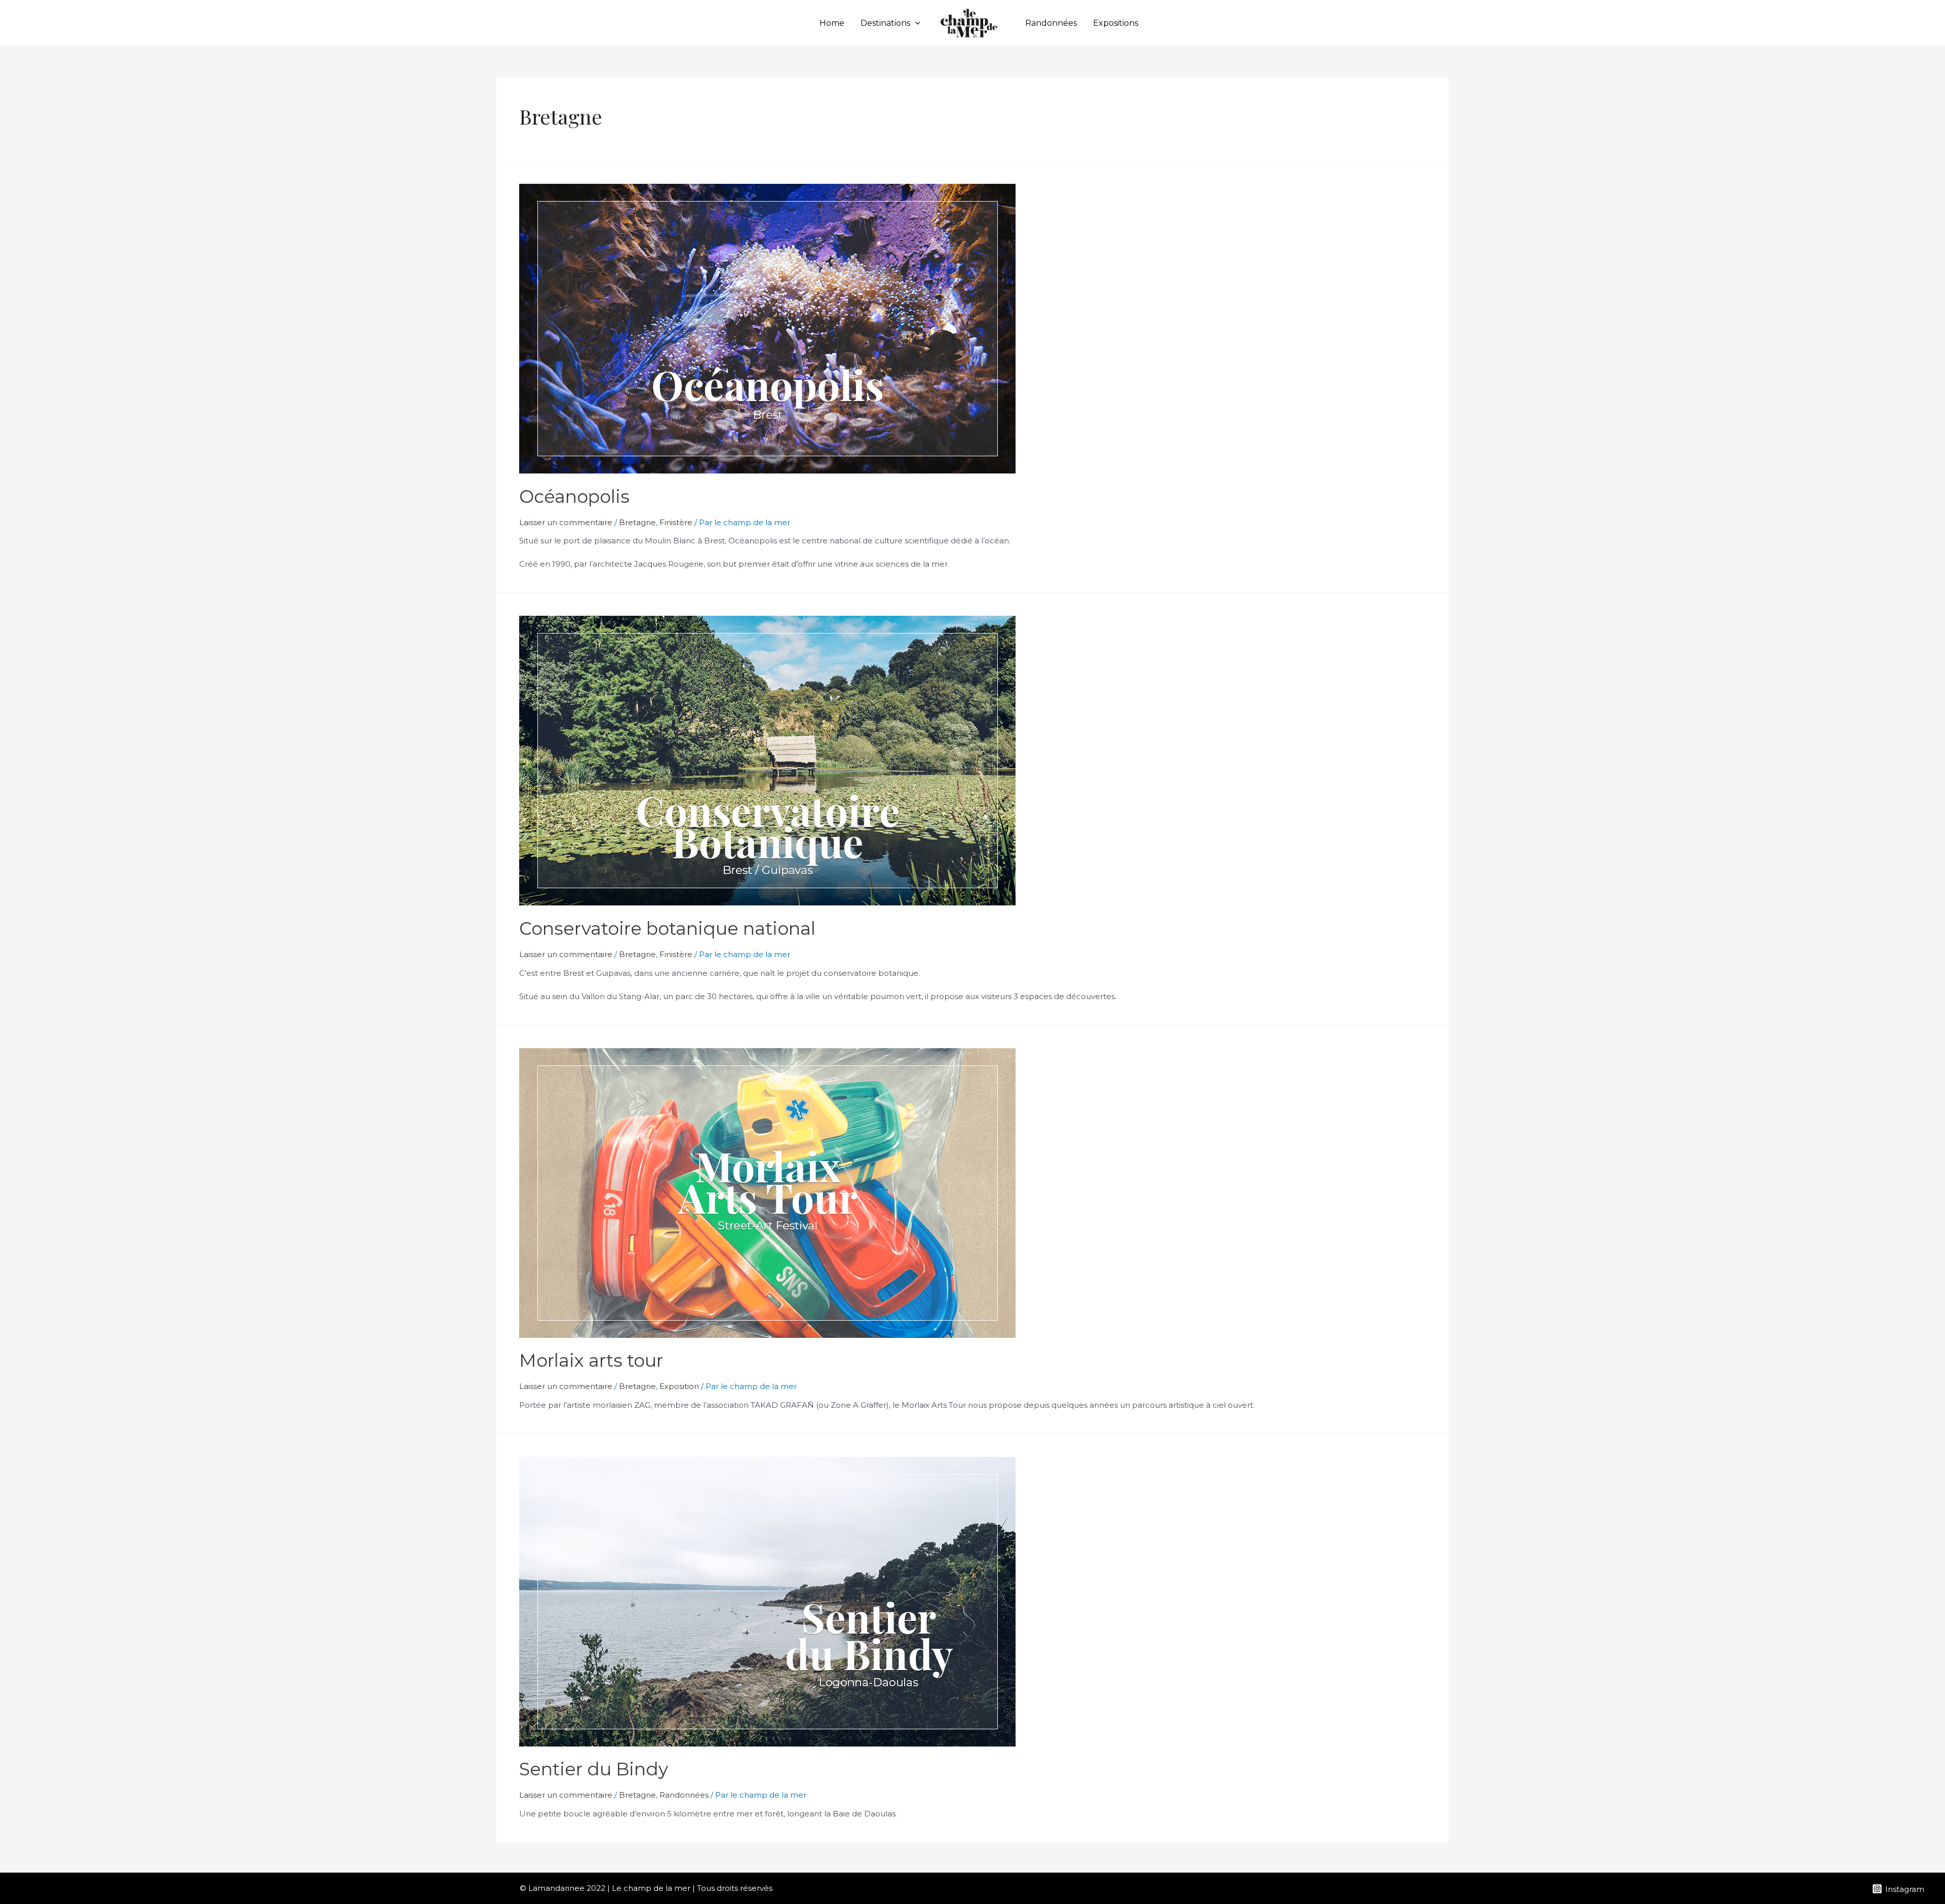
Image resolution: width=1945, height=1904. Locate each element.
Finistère (676, 522)
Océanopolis (574, 497)
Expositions (1116, 23)
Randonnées (1051, 23)
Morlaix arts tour (591, 1360)
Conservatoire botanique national (667, 928)
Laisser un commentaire (566, 522)
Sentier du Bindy (594, 1769)
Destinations (885, 23)
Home (832, 23)
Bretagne (637, 522)
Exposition (679, 1386)
